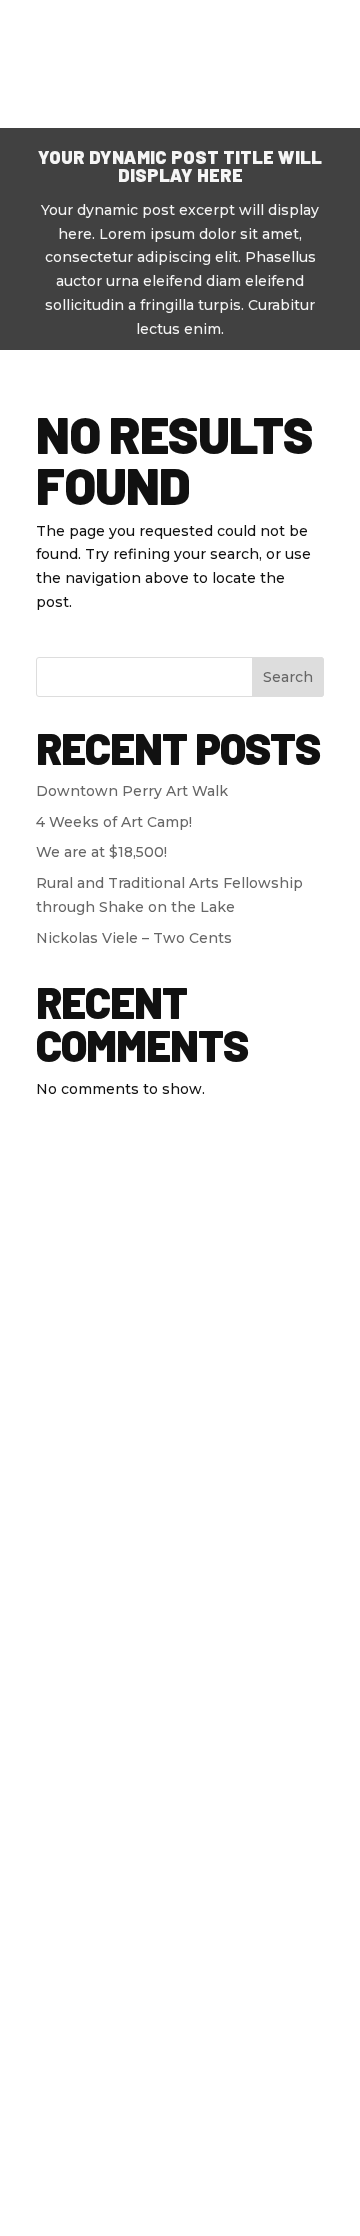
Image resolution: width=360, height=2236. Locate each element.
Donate (187, 27)
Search (288, 677)
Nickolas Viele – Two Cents (134, 938)
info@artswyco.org (180, 1542)
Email (180, 1887)
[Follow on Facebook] (111, 1320)
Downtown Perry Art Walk (132, 791)
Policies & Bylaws (242, 2132)
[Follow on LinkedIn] (203, 1320)
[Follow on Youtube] (157, 1320)
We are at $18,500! (101, 852)
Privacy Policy (106, 2132)
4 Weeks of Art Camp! (114, 822)
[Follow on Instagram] (249, 1320)
